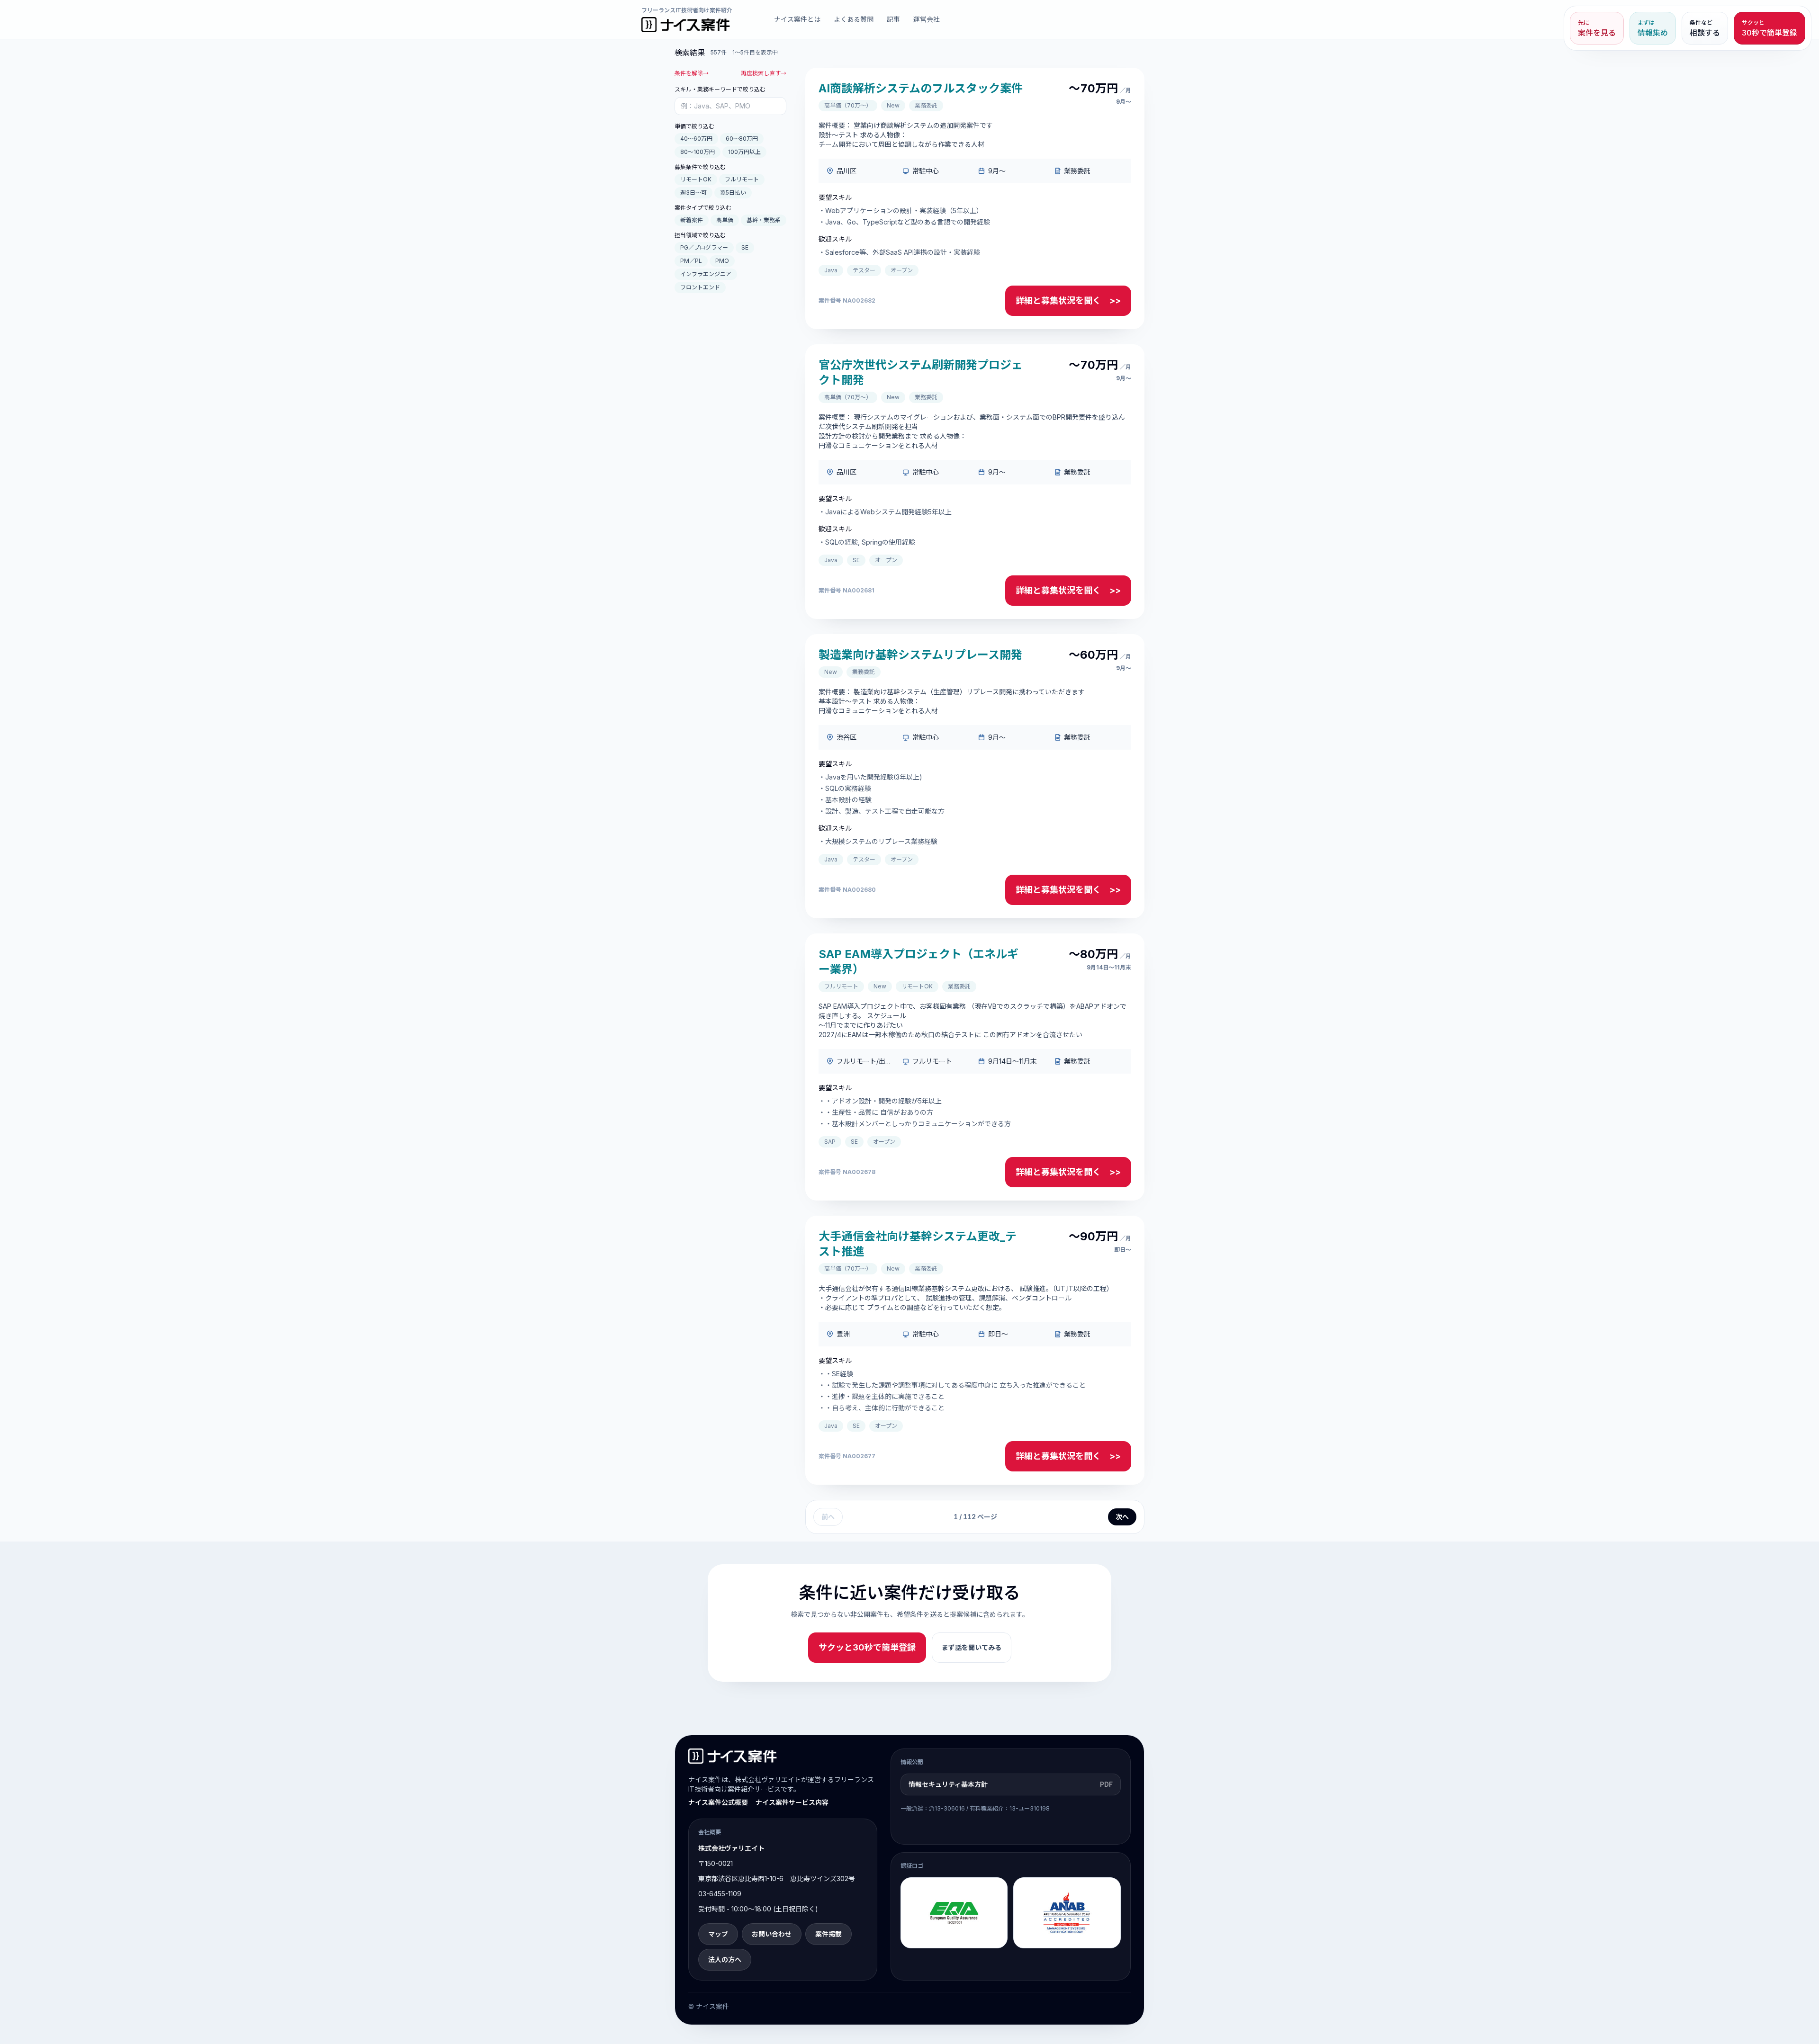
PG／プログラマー (704, 247)
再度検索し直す (764, 73)
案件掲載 (828, 1934)
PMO (722, 261)
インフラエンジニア (706, 274)
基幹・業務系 (764, 220)
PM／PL (691, 261)
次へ (1122, 1517)
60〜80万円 (742, 139)
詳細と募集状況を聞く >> (1068, 300)
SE (745, 247)
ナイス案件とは (797, 19)
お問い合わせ (772, 1934)
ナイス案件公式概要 (718, 1802)
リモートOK (696, 179)
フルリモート (742, 179)
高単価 (725, 220)
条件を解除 (692, 73)
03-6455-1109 (720, 1894)
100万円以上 (744, 152)
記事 (893, 19)
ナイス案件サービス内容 (792, 1802)
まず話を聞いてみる (972, 1647)
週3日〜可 (693, 193)
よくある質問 (854, 19)
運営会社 (927, 19)
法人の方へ (725, 1959)
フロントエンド (700, 287)
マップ (718, 1934)
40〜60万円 (696, 139)
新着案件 (692, 220)
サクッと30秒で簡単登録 (867, 1647)
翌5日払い (733, 193)
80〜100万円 (698, 152)
